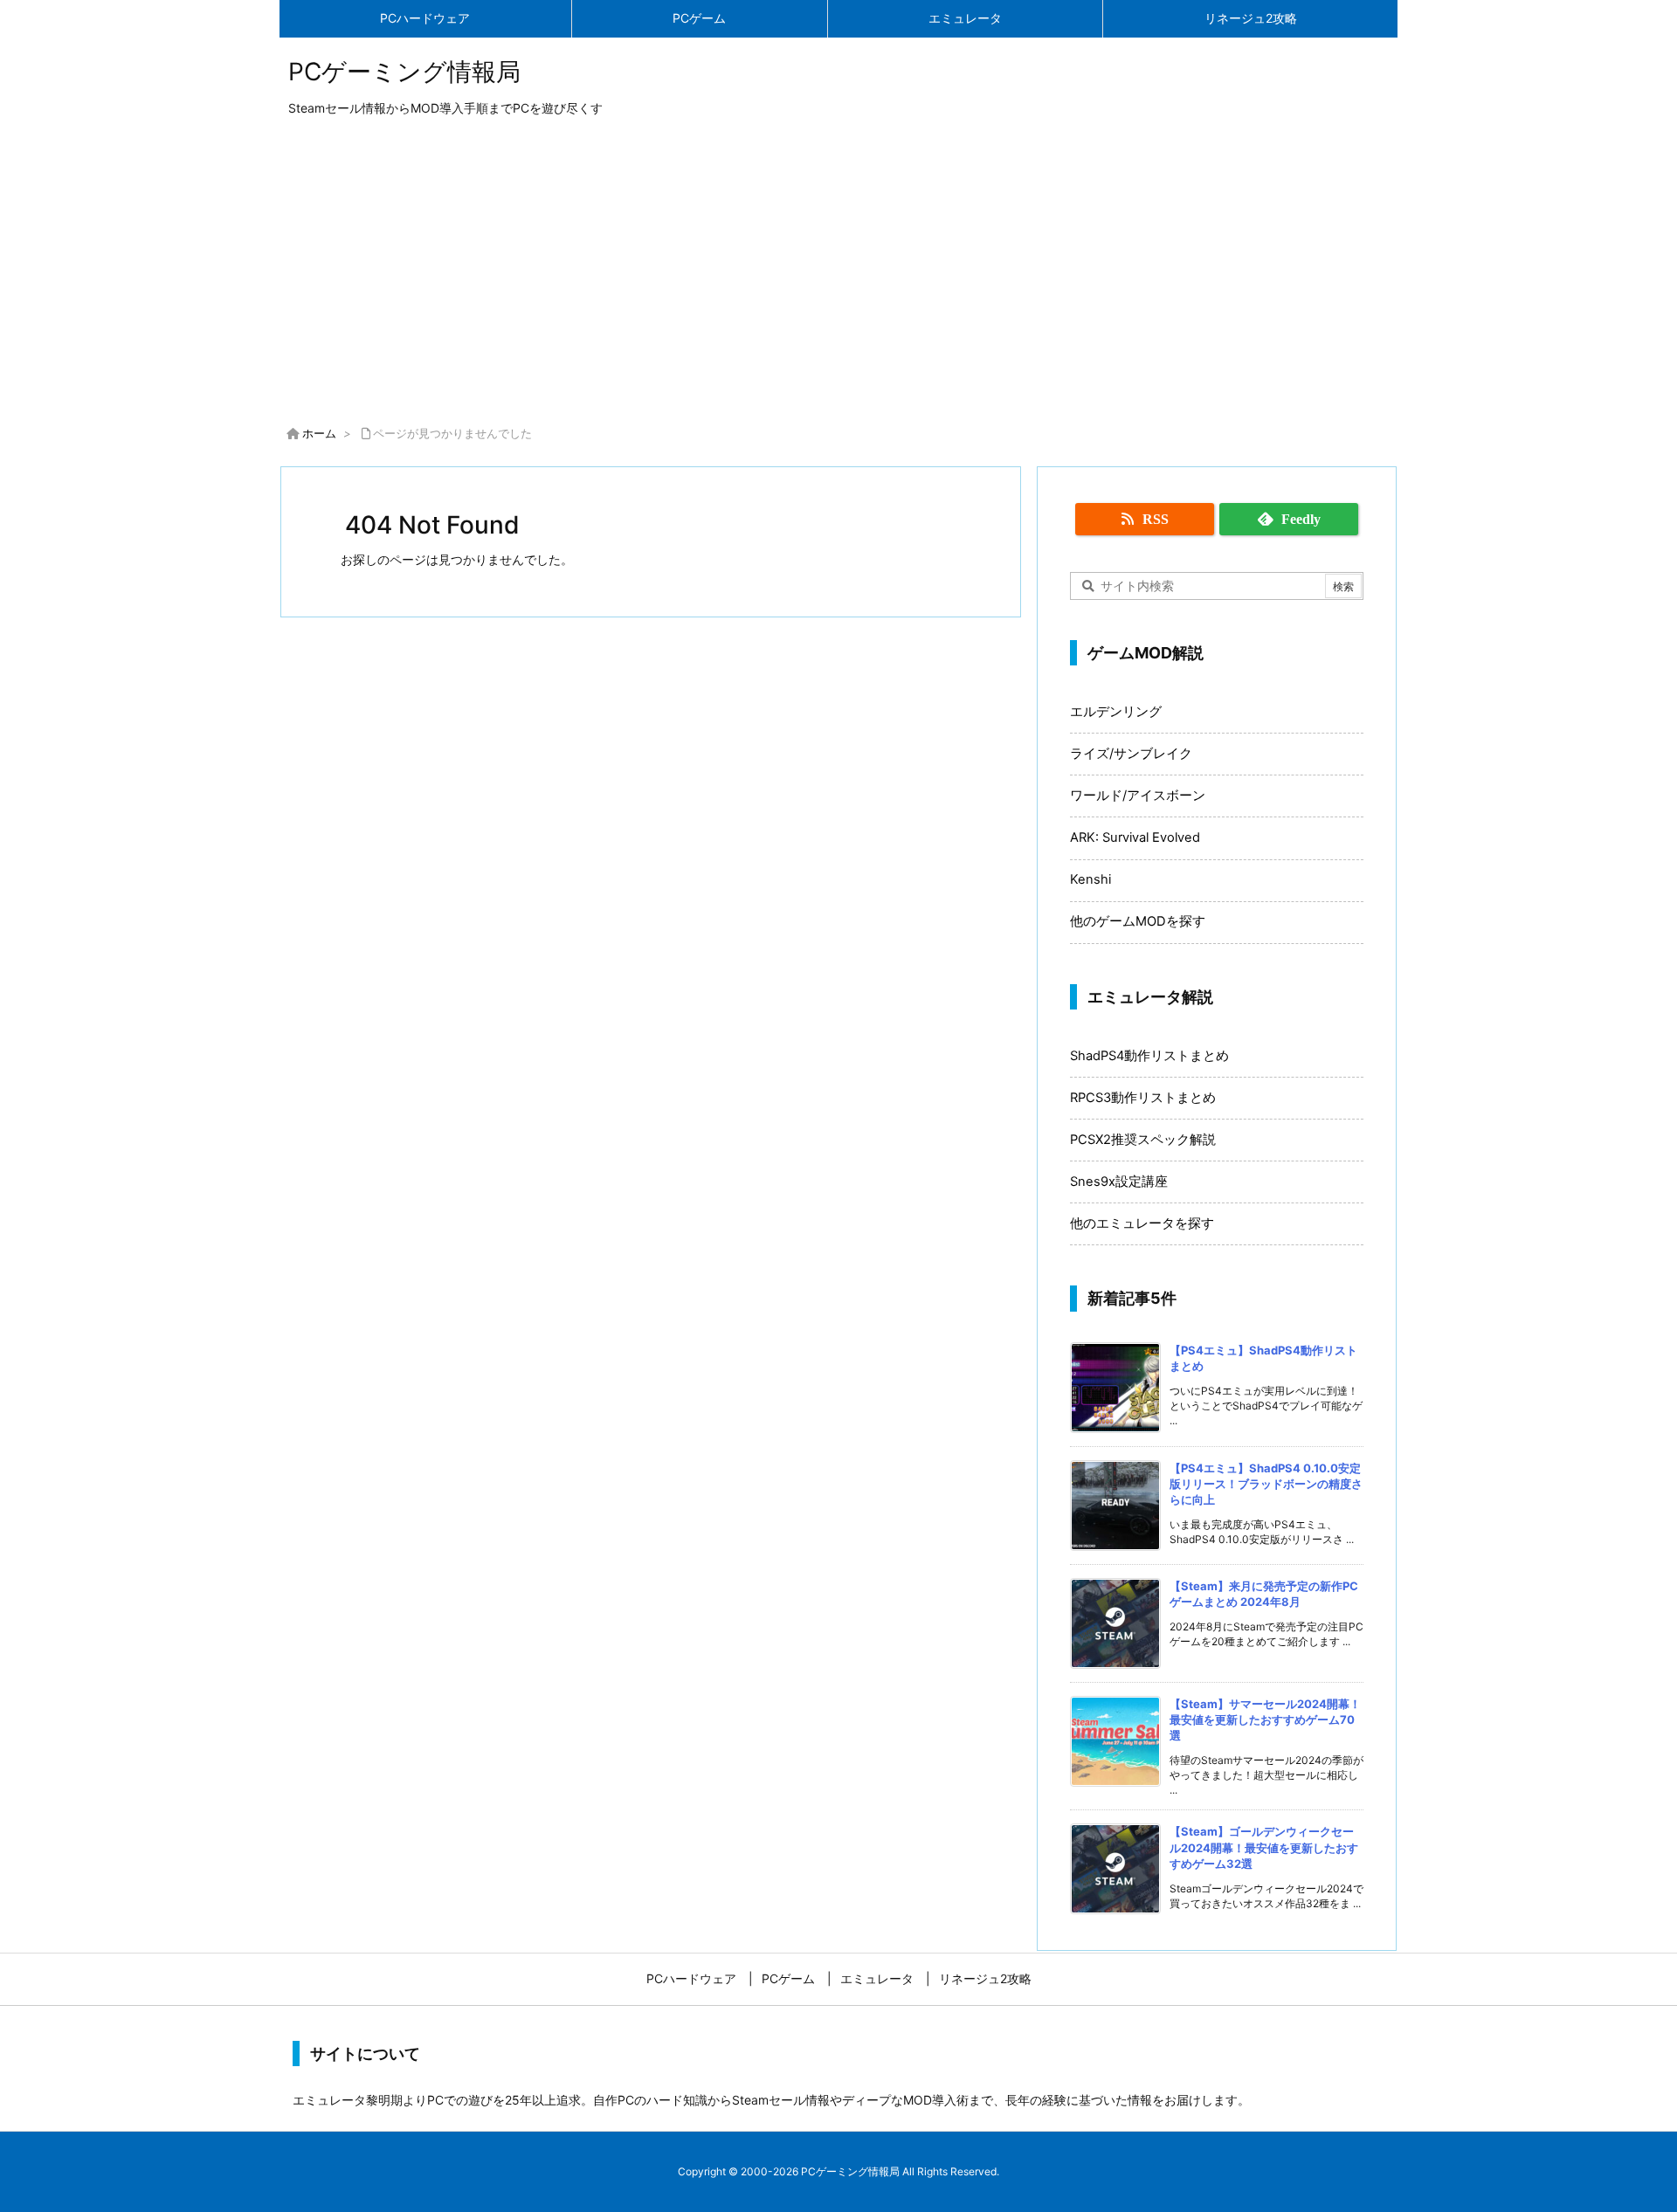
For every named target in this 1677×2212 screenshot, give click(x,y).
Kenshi (1090, 879)
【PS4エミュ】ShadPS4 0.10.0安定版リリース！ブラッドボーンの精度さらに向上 (1266, 1484)
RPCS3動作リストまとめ (1143, 1098)
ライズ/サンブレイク (1131, 754)
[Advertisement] (838, 274)
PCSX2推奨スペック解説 (1143, 1140)
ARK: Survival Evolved (1135, 837)
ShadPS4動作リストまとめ (1149, 1056)
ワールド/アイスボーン (1138, 796)
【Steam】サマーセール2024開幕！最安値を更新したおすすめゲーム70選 (1265, 1719)
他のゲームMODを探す (1138, 921)
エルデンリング (1116, 712)
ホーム (319, 433)
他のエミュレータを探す (1142, 1223)
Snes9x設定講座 (1119, 1182)
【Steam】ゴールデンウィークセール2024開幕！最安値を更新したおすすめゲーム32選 (1264, 1847)
